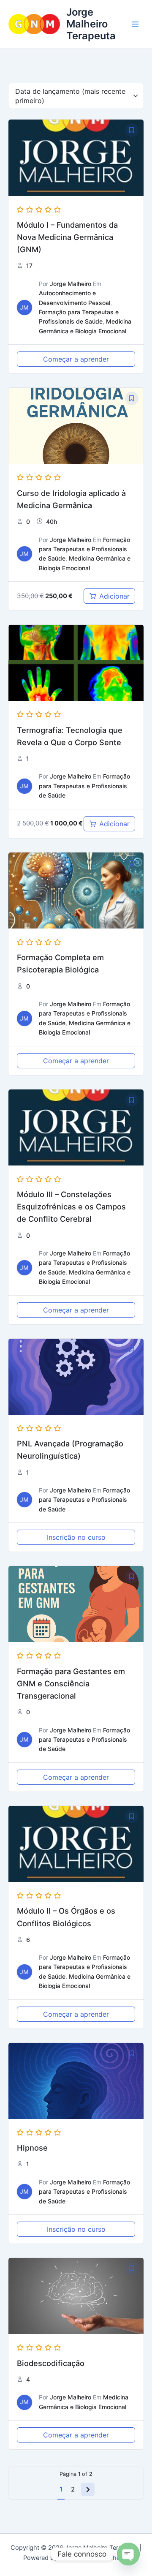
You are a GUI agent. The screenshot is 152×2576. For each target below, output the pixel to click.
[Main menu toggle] (135, 24)
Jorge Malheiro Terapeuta (91, 24)
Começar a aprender (76, 359)
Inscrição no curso (76, 1537)
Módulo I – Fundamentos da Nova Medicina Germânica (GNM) (67, 237)
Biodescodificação (51, 2363)
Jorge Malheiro (71, 284)
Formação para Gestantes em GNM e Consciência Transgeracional (71, 1683)
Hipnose (32, 2148)
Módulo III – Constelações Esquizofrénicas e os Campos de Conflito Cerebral (71, 1206)
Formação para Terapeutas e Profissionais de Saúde (84, 549)
